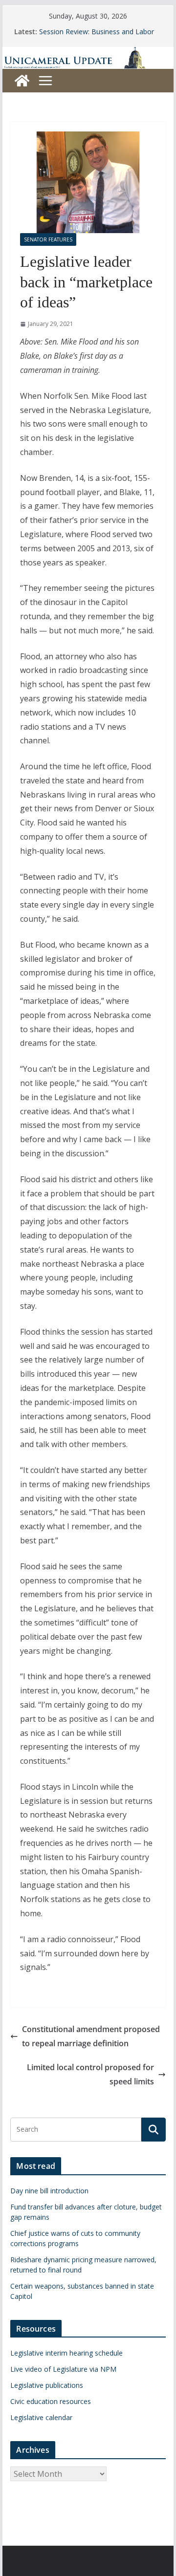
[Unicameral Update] (88, 53)
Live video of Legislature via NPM (63, 2369)
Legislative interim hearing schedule (66, 2353)
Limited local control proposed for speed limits (90, 2074)
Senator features (48, 239)
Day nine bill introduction (49, 2191)
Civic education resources (51, 2401)
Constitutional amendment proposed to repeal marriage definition (91, 2036)
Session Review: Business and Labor (97, 32)
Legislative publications (47, 2385)
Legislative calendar (41, 2417)
